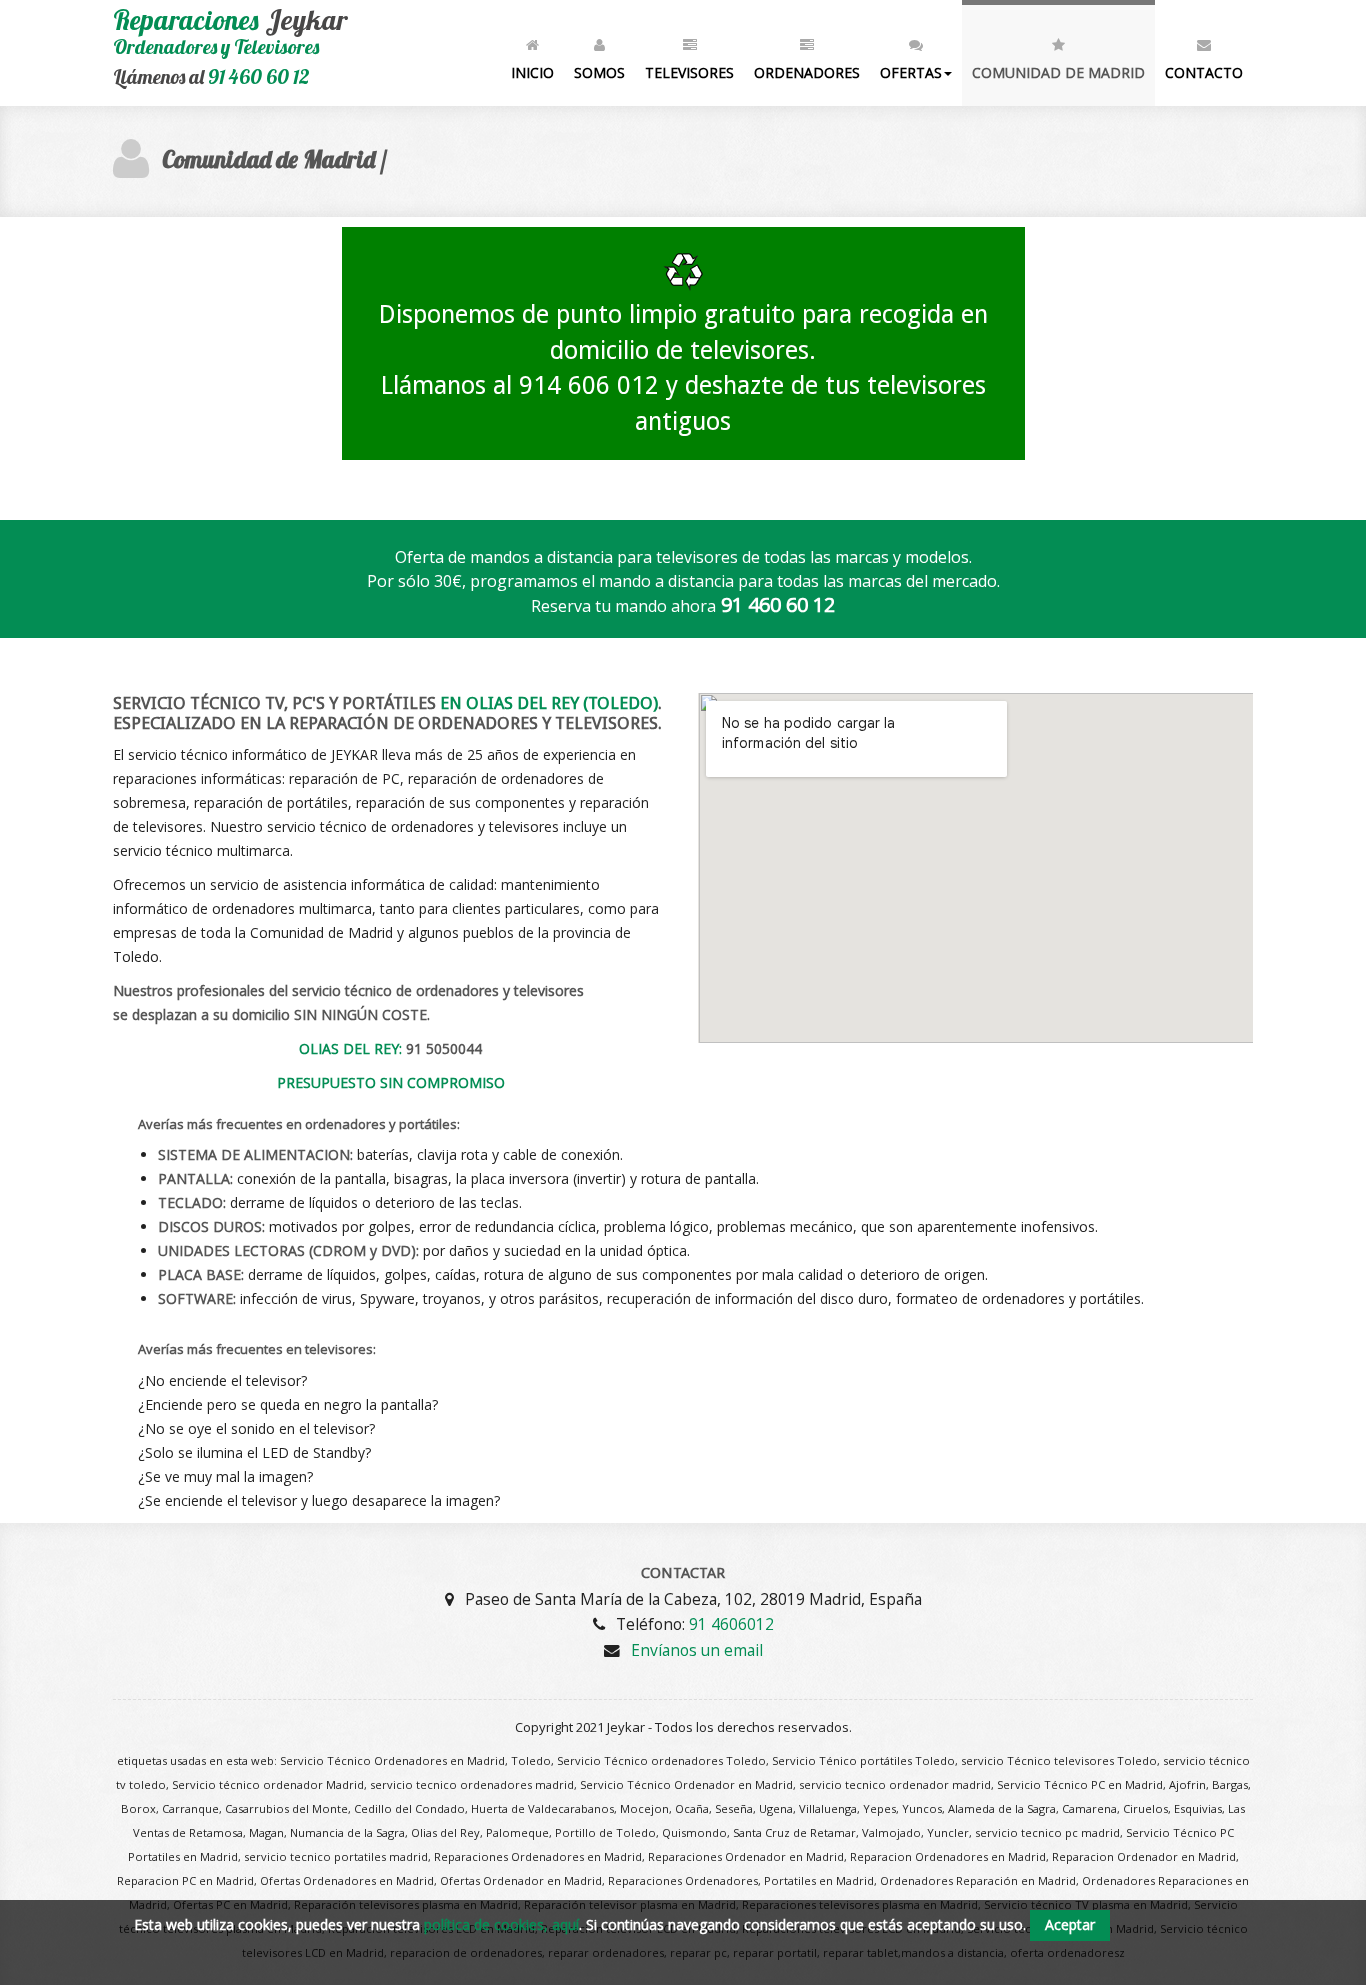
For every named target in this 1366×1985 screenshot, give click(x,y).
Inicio (532, 72)
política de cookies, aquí (501, 1924)
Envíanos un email (697, 1650)
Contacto (1204, 72)
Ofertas (911, 72)
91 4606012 (731, 1624)
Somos (599, 72)
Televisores (689, 72)
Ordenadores (807, 72)
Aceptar (1070, 1924)
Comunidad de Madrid (1058, 72)
